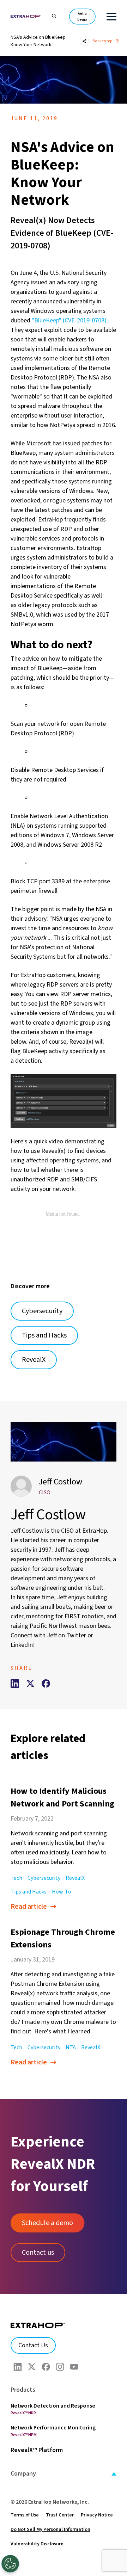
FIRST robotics (84, 1616)
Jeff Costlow (61, 1482)
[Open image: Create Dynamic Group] (64, 1101)
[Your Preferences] (10, 2564)
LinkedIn (22, 1645)
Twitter (76, 1635)
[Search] (51, 15)
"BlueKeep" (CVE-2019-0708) (69, 320)
